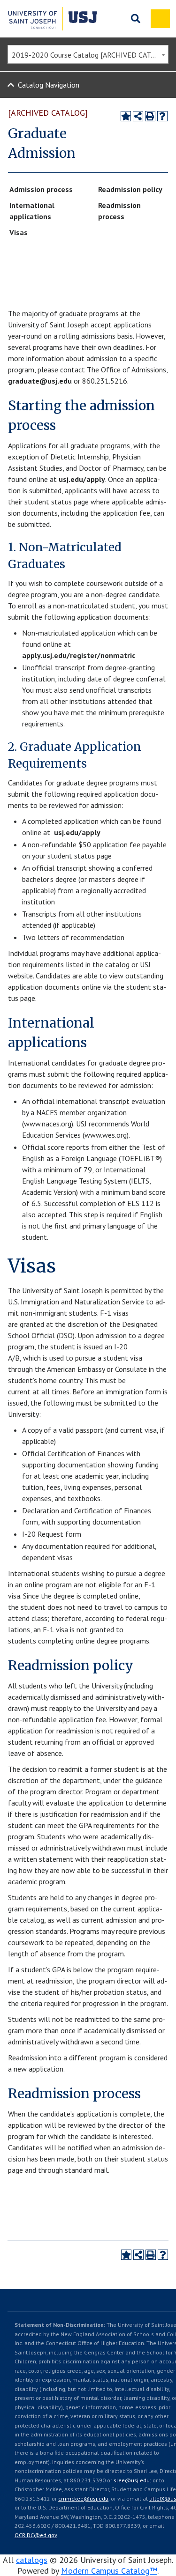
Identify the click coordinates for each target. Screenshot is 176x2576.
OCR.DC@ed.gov (36, 2535)
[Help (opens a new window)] (162, 116)
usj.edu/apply (82, 479)
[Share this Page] (138, 116)
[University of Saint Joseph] (53, 19)
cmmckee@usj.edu (83, 2498)
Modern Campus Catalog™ (109, 2571)
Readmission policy (130, 189)
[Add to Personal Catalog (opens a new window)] (126, 116)
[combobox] (88, 54)
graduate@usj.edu (40, 381)
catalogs (32, 2560)
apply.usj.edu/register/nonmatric (79, 655)
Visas (19, 232)
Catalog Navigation (49, 85)
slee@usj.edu (132, 2480)
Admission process (41, 189)
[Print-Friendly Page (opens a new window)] (150, 116)
